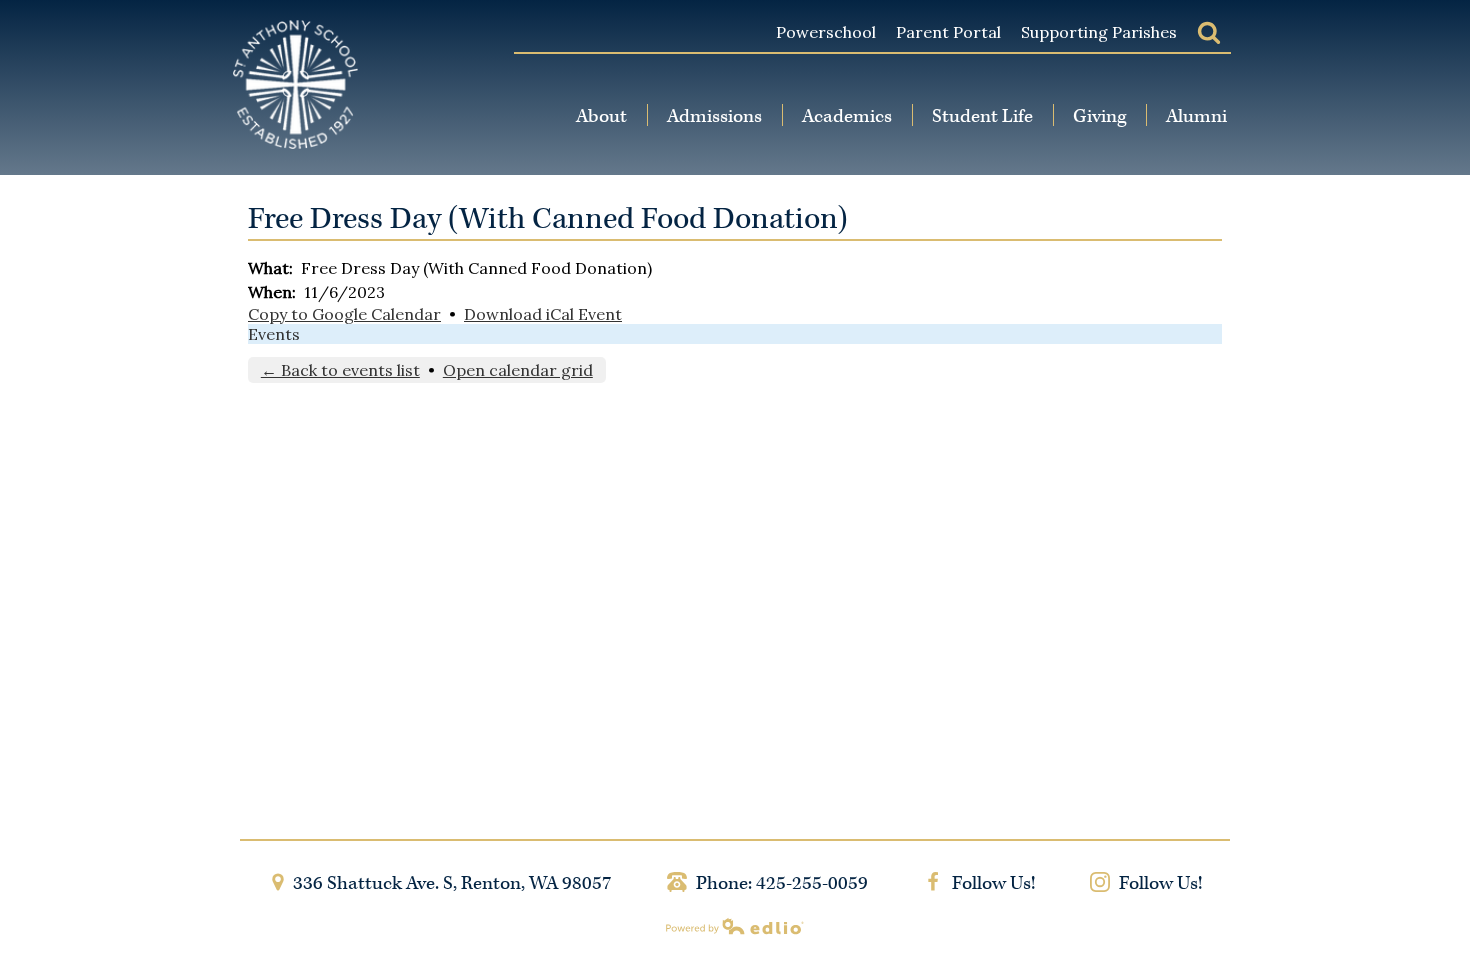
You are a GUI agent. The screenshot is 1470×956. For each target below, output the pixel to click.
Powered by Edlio (735, 926)
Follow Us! (991, 883)
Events (274, 334)
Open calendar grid (518, 370)
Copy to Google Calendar (344, 314)
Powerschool (826, 32)
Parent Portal (948, 32)
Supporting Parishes (1099, 32)
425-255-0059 (812, 883)
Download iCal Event (543, 314)
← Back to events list (340, 370)
